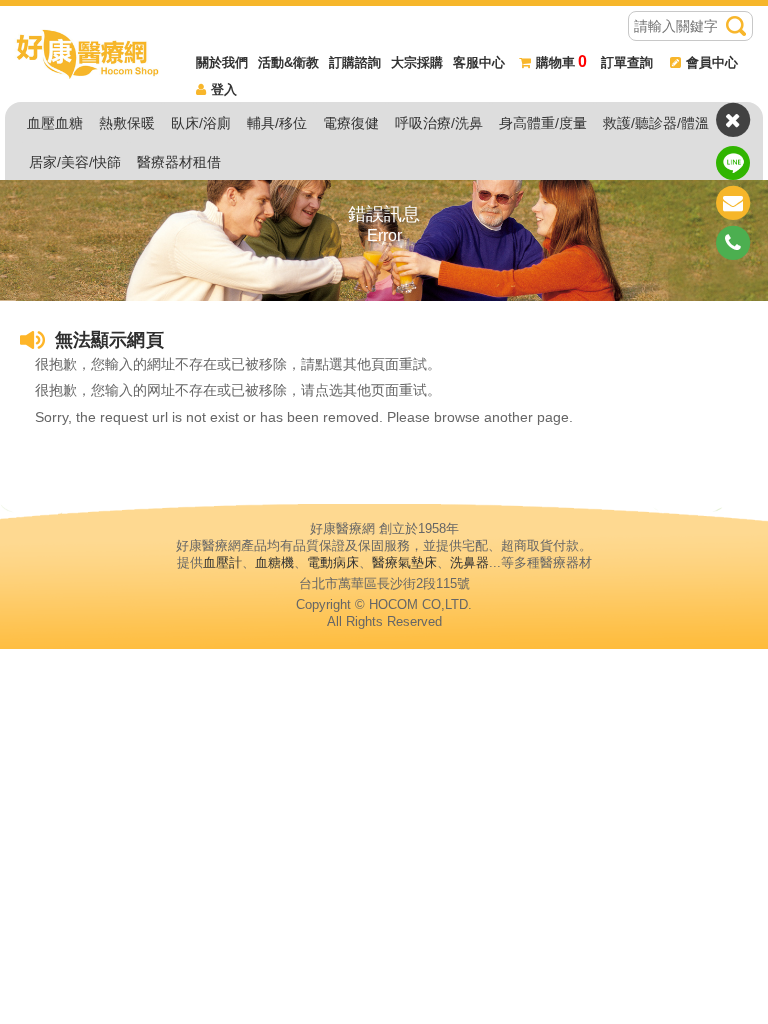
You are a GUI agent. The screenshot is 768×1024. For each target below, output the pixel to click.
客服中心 (479, 62)
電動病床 (333, 562)
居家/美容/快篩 (75, 162)
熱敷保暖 (127, 123)
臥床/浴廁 (201, 123)
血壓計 (222, 562)
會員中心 (712, 62)
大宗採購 (417, 62)
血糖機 (274, 562)
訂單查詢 (627, 62)
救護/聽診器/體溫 (656, 123)
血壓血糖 (55, 123)
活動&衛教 (288, 62)
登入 (224, 89)
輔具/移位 (277, 123)
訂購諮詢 (355, 62)
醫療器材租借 (179, 162)
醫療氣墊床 (404, 562)
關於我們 (222, 62)
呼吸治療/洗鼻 (439, 123)
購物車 (561, 62)
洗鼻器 (469, 562)
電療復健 (351, 123)
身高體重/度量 (543, 123)
